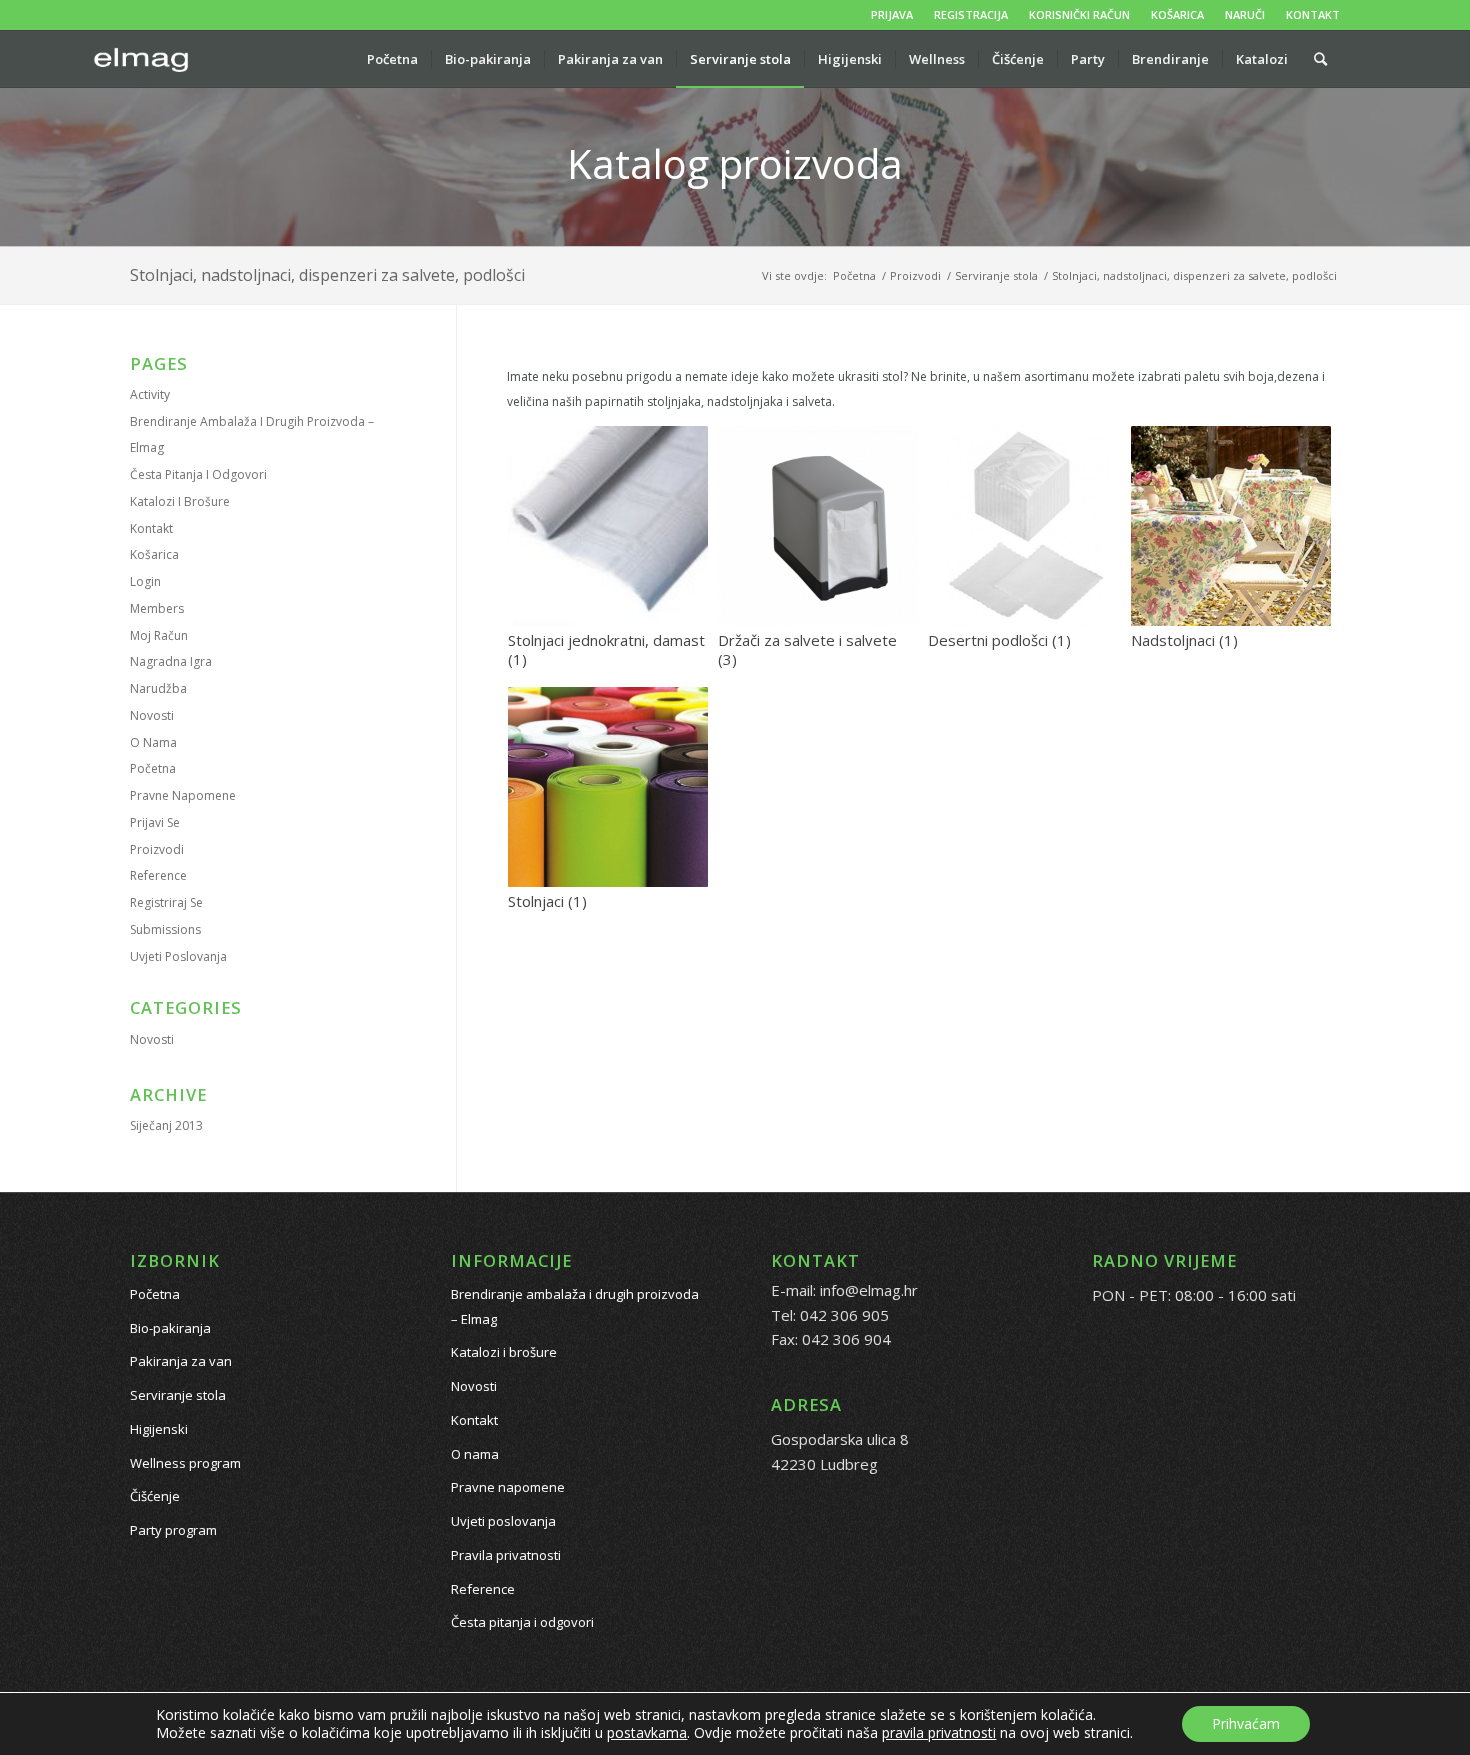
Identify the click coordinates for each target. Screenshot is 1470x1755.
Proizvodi (157, 849)
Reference (158, 875)
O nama (153, 742)
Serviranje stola (178, 1395)
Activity (150, 394)
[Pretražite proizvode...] (1320, 59)
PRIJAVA (892, 14)
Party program (173, 1530)
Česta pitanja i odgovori (198, 474)
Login (145, 581)
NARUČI (1245, 14)
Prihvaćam (1246, 1723)
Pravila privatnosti (506, 1555)
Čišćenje (155, 1496)
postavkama (647, 1733)
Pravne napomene (183, 795)
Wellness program (185, 1463)
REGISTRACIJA (971, 14)
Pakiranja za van (181, 1361)
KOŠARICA (1177, 14)
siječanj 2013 (166, 1125)
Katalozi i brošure (180, 501)
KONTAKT (1313, 14)
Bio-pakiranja (170, 1328)
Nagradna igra (171, 661)
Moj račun (159, 635)
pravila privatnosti (939, 1732)
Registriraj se (166, 902)
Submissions (165, 929)
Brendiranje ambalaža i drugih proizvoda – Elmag (575, 1306)
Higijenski (159, 1429)
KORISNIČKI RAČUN (1079, 14)
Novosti (152, 715)
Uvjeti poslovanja (178, 956)
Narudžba (158, 688)
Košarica (154, 554)
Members (157, 608)
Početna (153, 768)
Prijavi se (155, 822)
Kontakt (151, 528)
